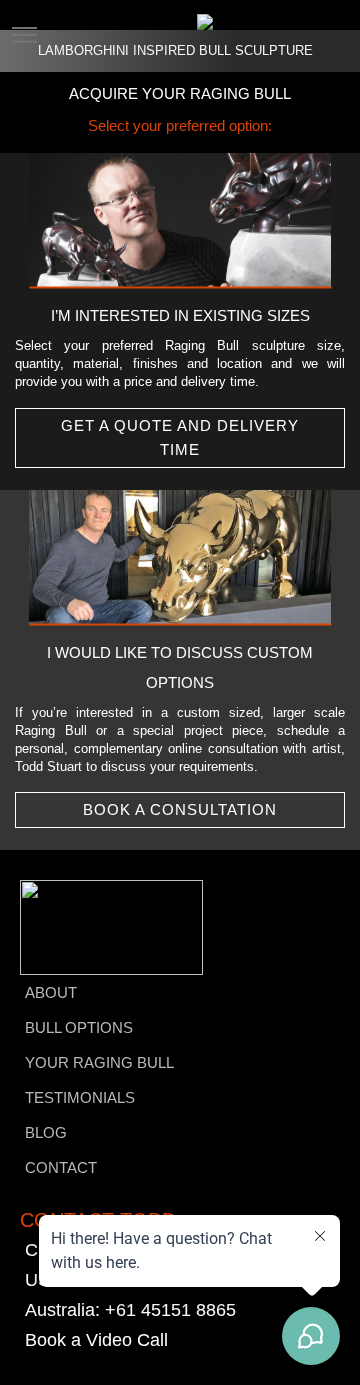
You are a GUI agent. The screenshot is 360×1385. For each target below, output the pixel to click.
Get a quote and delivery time (180, 437)
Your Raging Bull (99, 1062)
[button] (24, 23)
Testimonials (80, 1097)
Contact (61, 1167)
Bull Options (79, 1027)
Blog (46, 1132)
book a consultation (180, 809)
